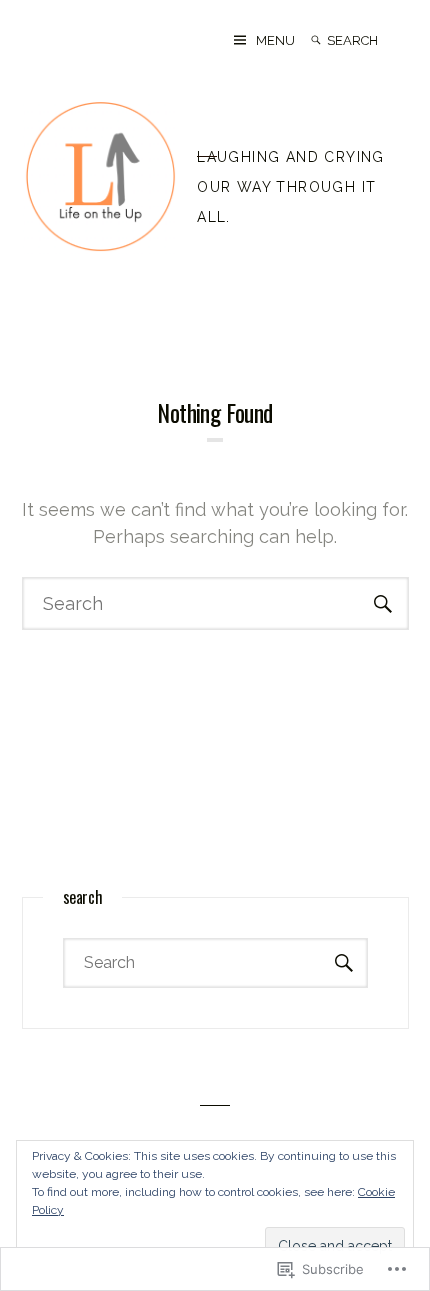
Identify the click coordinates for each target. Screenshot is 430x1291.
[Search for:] (368, 40)
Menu (275, 40)
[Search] (316, 40)
